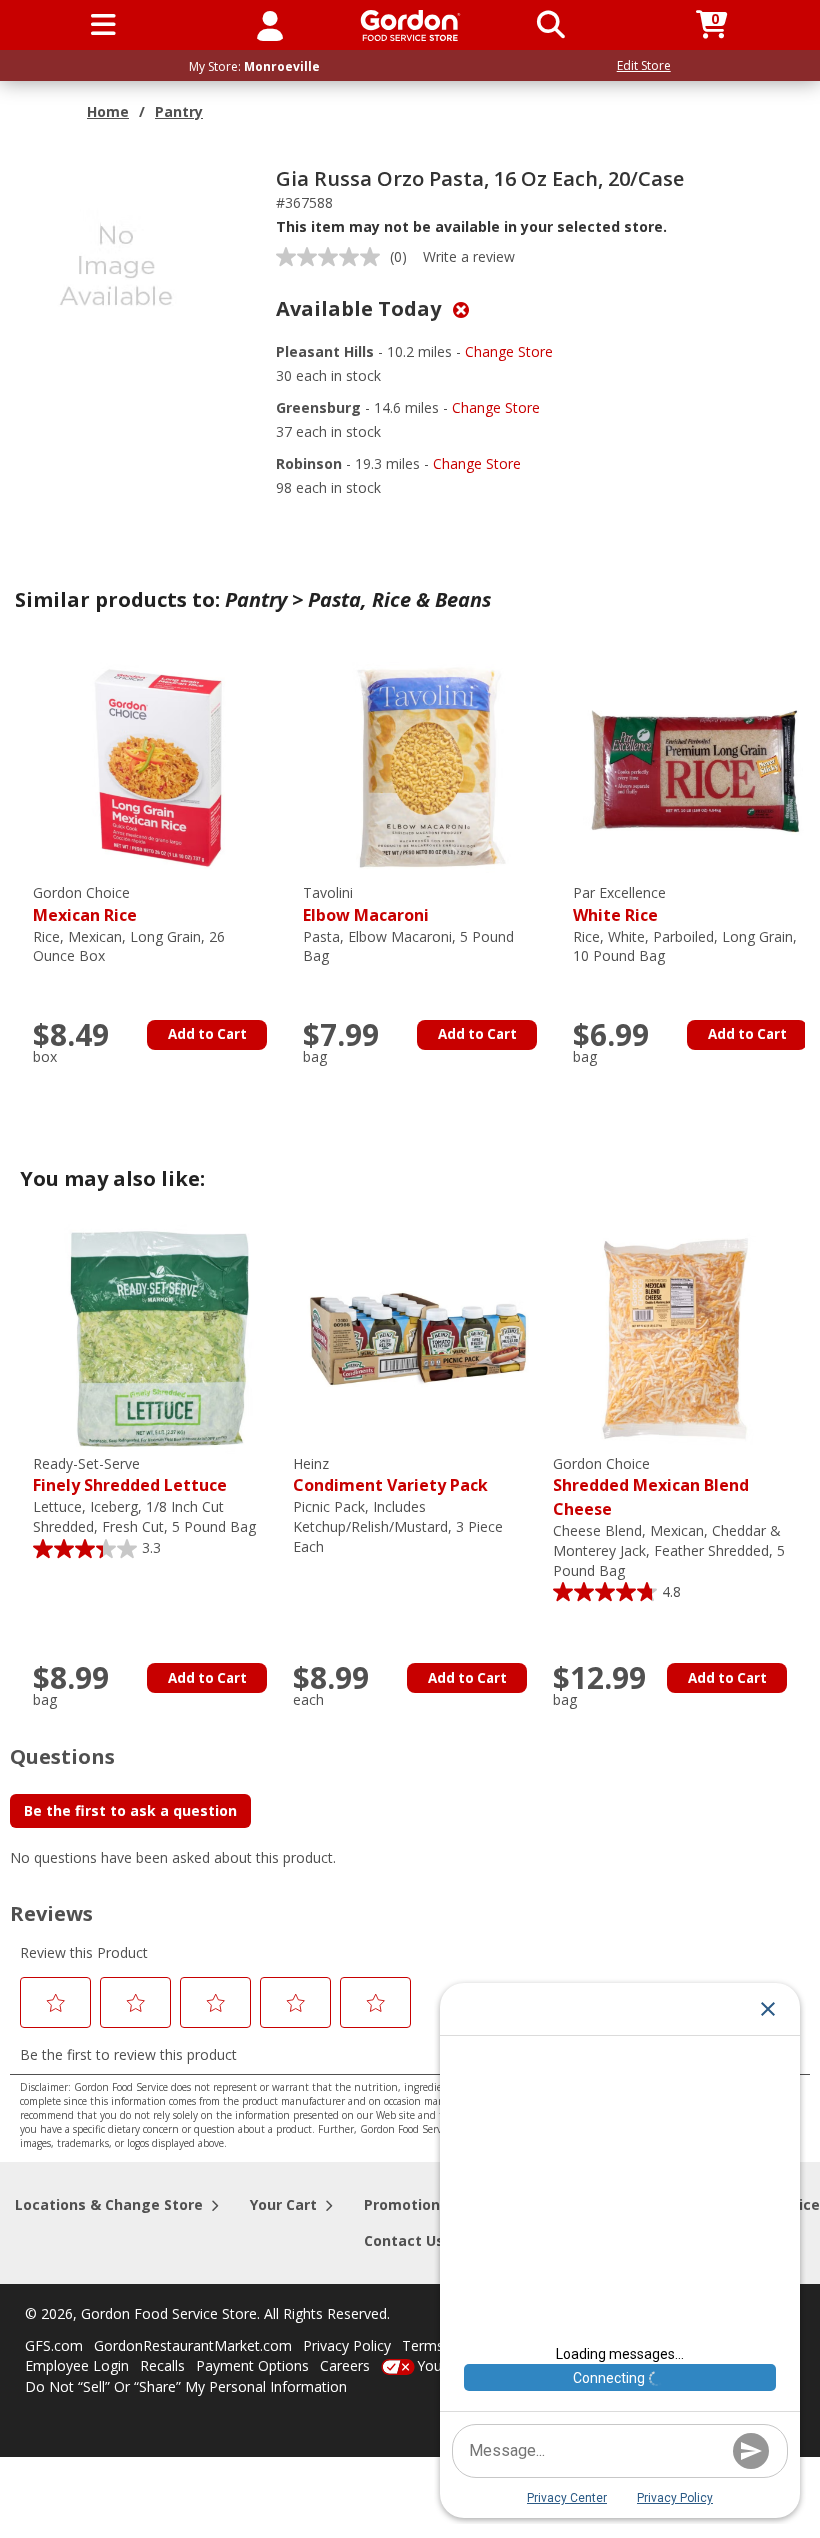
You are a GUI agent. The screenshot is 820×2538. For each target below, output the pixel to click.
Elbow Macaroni (366, 904)
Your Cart (283, 2204)
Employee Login (77, 2365)
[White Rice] (698, 766)
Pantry (179, 111)
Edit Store (644, 65)
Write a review (469, 256)
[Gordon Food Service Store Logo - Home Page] (410, 25)
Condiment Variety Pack (390, 1475)
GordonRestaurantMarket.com (193, 2345)
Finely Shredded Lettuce (130, 1475)
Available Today (361, 308)
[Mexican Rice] (158, 766)
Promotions (406, 2204)
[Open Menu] (103, 25)
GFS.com (54, 2345)
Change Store (509, 351)
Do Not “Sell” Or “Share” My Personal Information (186, 2386)
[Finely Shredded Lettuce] (158, 1337)
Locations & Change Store (109, 2204)
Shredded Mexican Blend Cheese (651, 1487)
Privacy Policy (347, 2345)
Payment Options (252, 2365)
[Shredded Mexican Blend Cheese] (678, 1337)
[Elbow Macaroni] (428, 766)
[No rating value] (333, 257)
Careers (345, 2365)
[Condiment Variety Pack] (418, 1337)
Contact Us (404, 2240)
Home (108, 111)
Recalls (162, 2365)
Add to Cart (207, 1034)
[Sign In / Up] (270, 25)
